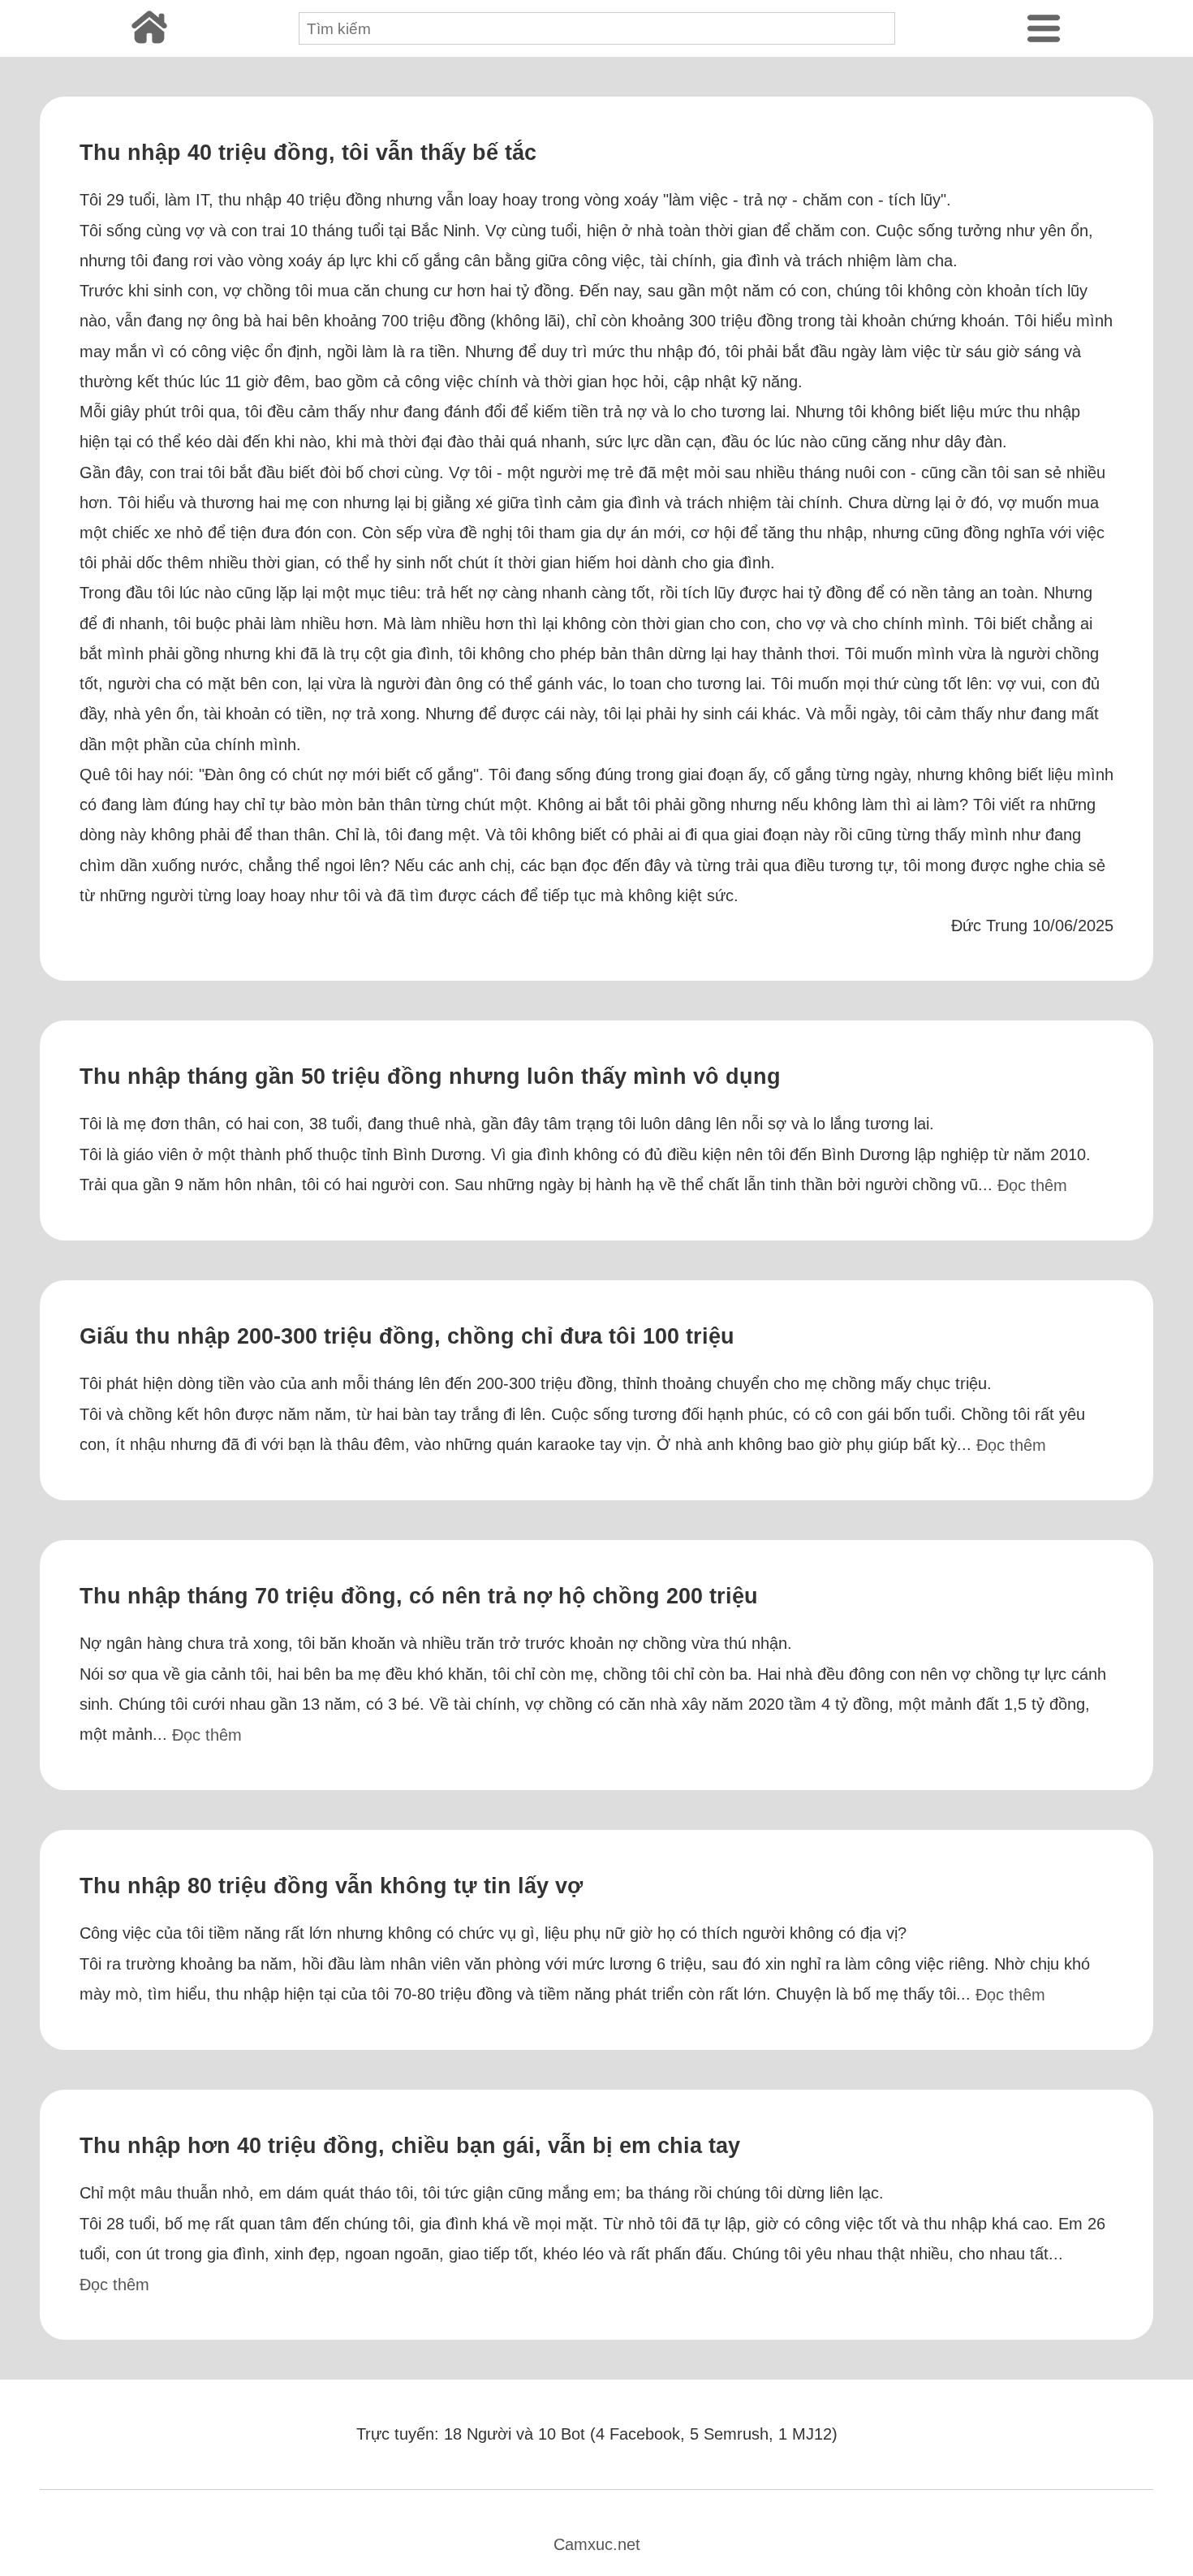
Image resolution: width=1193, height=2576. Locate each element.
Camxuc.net (597, 2544)
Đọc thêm (1032, 1185)
